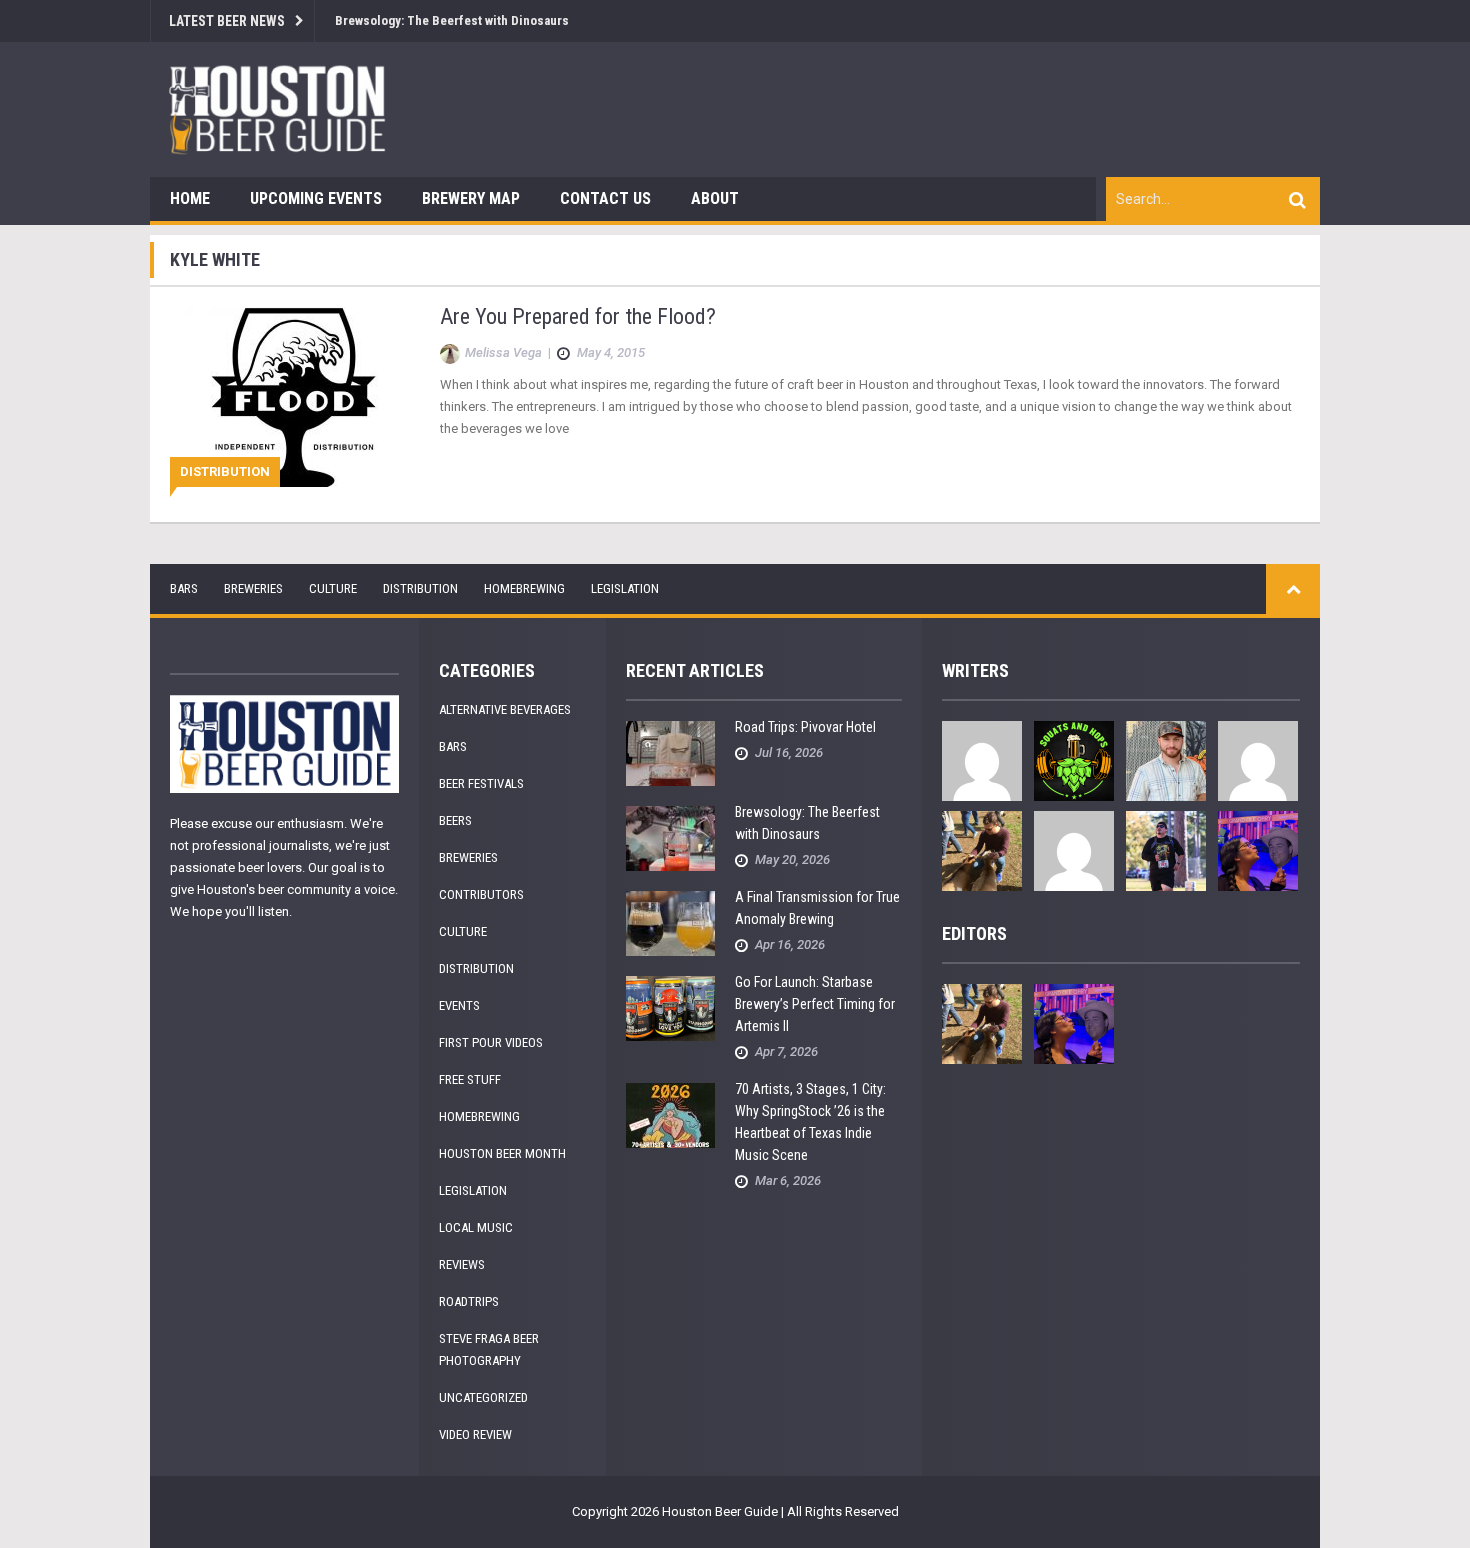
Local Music (476, 1227)
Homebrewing (524, 588)
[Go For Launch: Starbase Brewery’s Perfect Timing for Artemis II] (670, 1007)
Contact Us (605, 198)
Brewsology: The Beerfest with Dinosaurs (452, 20)
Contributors (481, 894)
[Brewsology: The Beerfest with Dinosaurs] (670, 837)
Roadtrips (469, 1301)
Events (459, 1005)
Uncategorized (483, 1397)
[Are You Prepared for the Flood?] (295, 395)
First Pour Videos (491, 1042)
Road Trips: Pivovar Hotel (805, 727)
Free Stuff (470, 1079)
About (715, 198)
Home (190, 198)
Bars (184, 588)
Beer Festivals (481, 783)
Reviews (462, 1264)
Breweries (253, 588)
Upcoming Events (316, 198)
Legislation (625, 588)
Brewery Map (471, 198)
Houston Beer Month (502, 1153)
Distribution (225, 471)
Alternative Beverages (505, 709)
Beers (455, 820)
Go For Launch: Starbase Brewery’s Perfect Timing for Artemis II (815, 1004)
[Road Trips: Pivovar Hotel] (670, 752)
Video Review (475, 1434)
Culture (333, 588)
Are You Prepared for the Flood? (578, 316)
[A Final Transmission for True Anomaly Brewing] (670, 922)
